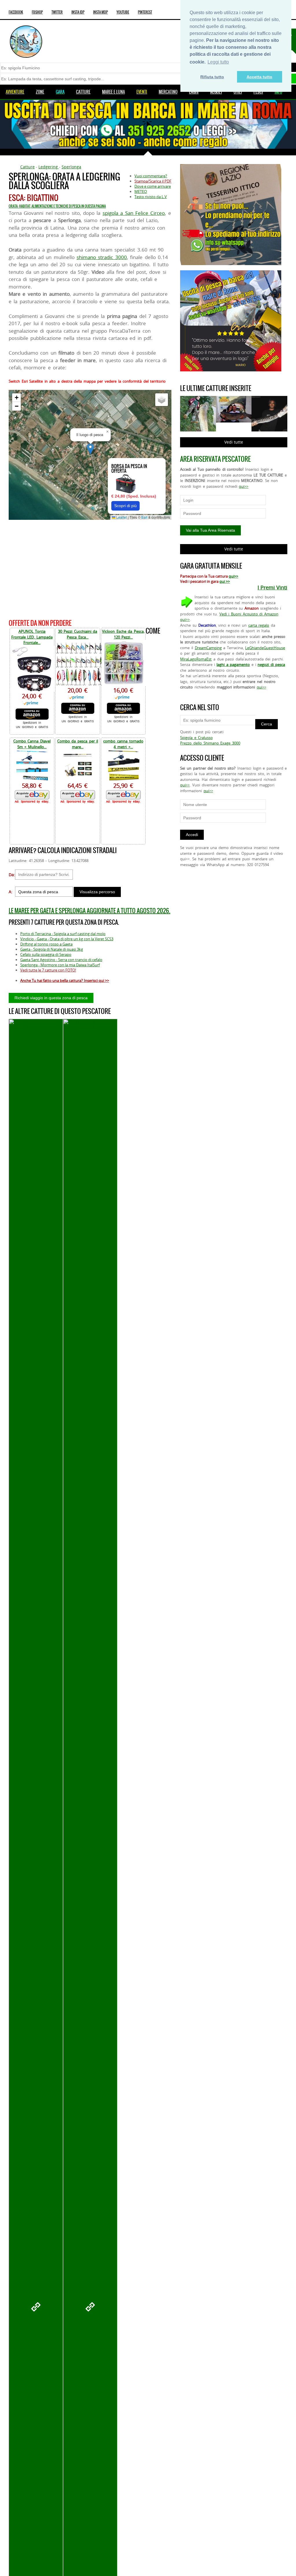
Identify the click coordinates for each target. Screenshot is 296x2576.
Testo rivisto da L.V (151, 197)
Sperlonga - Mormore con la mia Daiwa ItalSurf (60, 965)
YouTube (123, 12)
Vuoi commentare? (151, 176)
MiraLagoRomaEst (196, 659)
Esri (144, 517)
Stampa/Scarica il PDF (153, 181)
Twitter (57, 12)
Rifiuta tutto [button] (212, 77)
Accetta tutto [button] (259, 77)
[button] (90, 449)
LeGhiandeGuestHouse (265, 648)
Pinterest (145, 12)
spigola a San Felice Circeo (134, 213)
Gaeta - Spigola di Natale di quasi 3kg (52, 949)
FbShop (37, 12)
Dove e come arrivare (153, 186)
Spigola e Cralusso (196, 738)
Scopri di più (125, 506)
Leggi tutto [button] (218, 62)
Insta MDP (100, 12)
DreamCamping (208, 648)
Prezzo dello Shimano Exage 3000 (210, 743)
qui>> (244, 486)
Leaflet (121, 517)
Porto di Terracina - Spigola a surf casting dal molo (63, 934)
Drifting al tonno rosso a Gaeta (46, 944)
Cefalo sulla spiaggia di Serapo (46, 954)
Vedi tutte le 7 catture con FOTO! (48, 970)
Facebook (16, 12)
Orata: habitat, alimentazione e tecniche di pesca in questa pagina (57, 206)
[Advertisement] (90, 568)
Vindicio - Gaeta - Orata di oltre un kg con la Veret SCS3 (67, 939)
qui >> (225, 581)
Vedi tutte (234, 442)
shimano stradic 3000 (102, 257)
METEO (141, 191)
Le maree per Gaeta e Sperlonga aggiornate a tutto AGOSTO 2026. (89, 911)
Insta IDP (78, 12)
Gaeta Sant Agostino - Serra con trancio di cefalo (61, 960)
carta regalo (259, 625)
